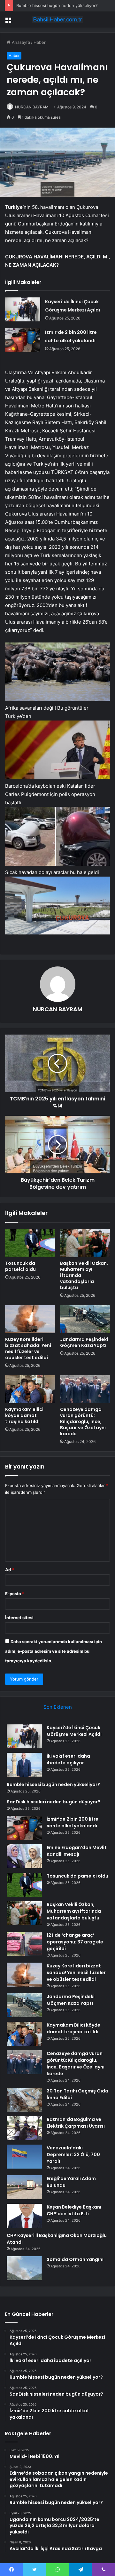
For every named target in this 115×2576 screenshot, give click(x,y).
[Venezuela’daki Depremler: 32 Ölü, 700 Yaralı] (24, 2157)
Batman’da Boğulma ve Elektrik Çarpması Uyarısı (76, 2123)
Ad (10, 1570)
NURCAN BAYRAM (32, 107)
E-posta (15, 1594)
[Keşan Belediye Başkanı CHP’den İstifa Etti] (24, 2216)
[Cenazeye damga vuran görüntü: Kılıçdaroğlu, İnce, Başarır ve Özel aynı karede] (85, 1389)
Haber (40, 42)
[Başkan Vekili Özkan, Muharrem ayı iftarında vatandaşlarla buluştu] (85, 1243)
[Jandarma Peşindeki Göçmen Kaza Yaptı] (85, 1319)
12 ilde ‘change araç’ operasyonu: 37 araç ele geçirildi (75, 1942)
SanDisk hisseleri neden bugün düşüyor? (54, 1802)
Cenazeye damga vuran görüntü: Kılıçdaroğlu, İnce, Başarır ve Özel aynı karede (83, 1422)
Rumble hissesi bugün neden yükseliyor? (57, 5)
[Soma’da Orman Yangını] (24, 2268)
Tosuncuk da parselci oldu (20, 1266)
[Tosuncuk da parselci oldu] (30, 1243)
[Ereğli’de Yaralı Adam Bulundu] (24, 2187)
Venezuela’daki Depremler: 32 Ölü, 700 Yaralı (73, 2155)
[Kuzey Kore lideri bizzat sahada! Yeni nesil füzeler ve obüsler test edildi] (30, 1319)
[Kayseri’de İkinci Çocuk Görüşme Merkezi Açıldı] (23, 309)
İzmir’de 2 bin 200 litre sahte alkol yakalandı (73, 1822)
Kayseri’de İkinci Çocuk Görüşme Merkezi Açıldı (74, 1731)
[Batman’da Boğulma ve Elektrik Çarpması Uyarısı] (24, 2128)
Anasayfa (20, 42)
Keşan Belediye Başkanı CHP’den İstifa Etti (74, 2210)
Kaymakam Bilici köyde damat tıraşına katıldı (24, 1415)
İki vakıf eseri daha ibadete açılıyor (68, 1759)
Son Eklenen (58, 1707)
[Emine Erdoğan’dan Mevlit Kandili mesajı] (24, 1856)
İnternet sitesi (19, 1618)
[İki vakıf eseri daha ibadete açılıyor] (24, 1765)
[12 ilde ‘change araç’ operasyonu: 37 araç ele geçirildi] (24, 1944)
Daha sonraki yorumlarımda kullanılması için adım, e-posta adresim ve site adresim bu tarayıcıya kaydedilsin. (54, 1651)
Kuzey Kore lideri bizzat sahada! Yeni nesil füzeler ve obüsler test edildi (28, 1348)
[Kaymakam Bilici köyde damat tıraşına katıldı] (30, 1389)
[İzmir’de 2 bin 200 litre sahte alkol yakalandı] (23, 340)
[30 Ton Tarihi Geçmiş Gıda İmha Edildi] (24, 2100)
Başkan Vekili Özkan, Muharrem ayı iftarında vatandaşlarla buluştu (74, 1911)
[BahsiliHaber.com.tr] (57, 20)
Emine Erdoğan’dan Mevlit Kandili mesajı (77, 1851)
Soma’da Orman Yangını (75, 2259)
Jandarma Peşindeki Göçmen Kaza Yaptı (84, 1342)
